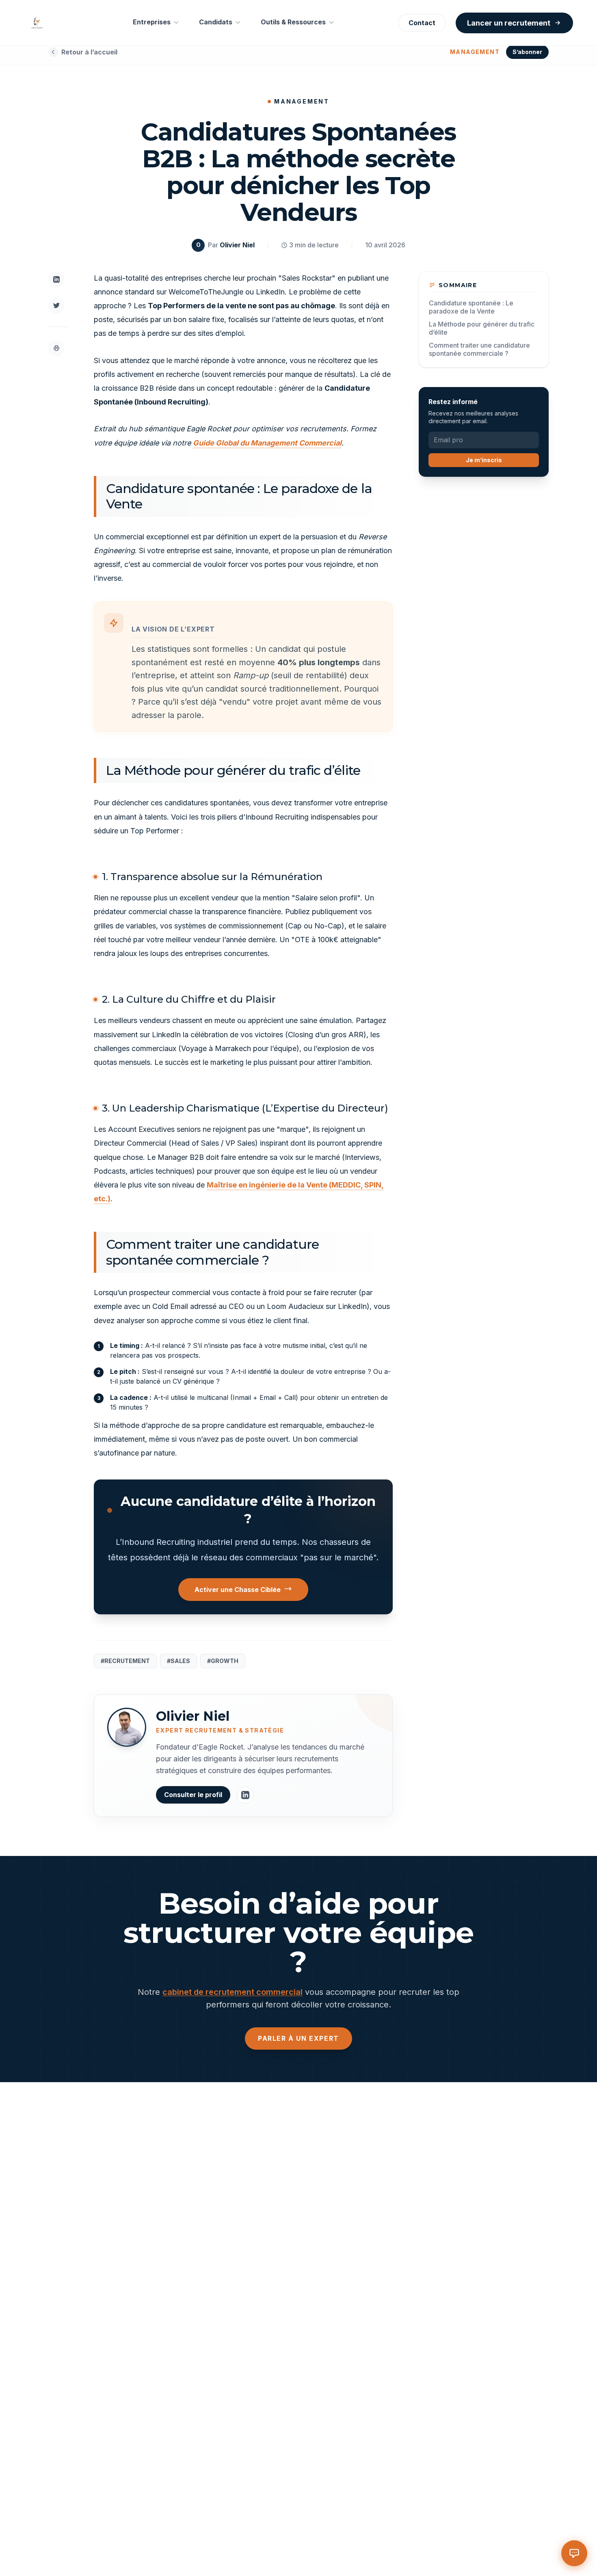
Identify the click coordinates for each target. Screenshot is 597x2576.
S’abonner (527, 52)
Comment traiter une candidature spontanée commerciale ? (479, 349)
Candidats (216, 22)
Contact (422, 23)
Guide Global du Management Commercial (267, 443)
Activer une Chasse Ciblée (238, 1590)
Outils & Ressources (293, 22)
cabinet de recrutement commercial (233, 1992)
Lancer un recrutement (509, 23)
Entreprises (152, 22)
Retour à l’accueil (89, 52)
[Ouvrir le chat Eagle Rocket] (574, 2553)
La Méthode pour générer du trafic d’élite (482, 328)
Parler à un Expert (298, 2038)
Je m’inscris (484, 460)
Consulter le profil (193, 1795)
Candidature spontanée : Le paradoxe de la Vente (471, 307)
